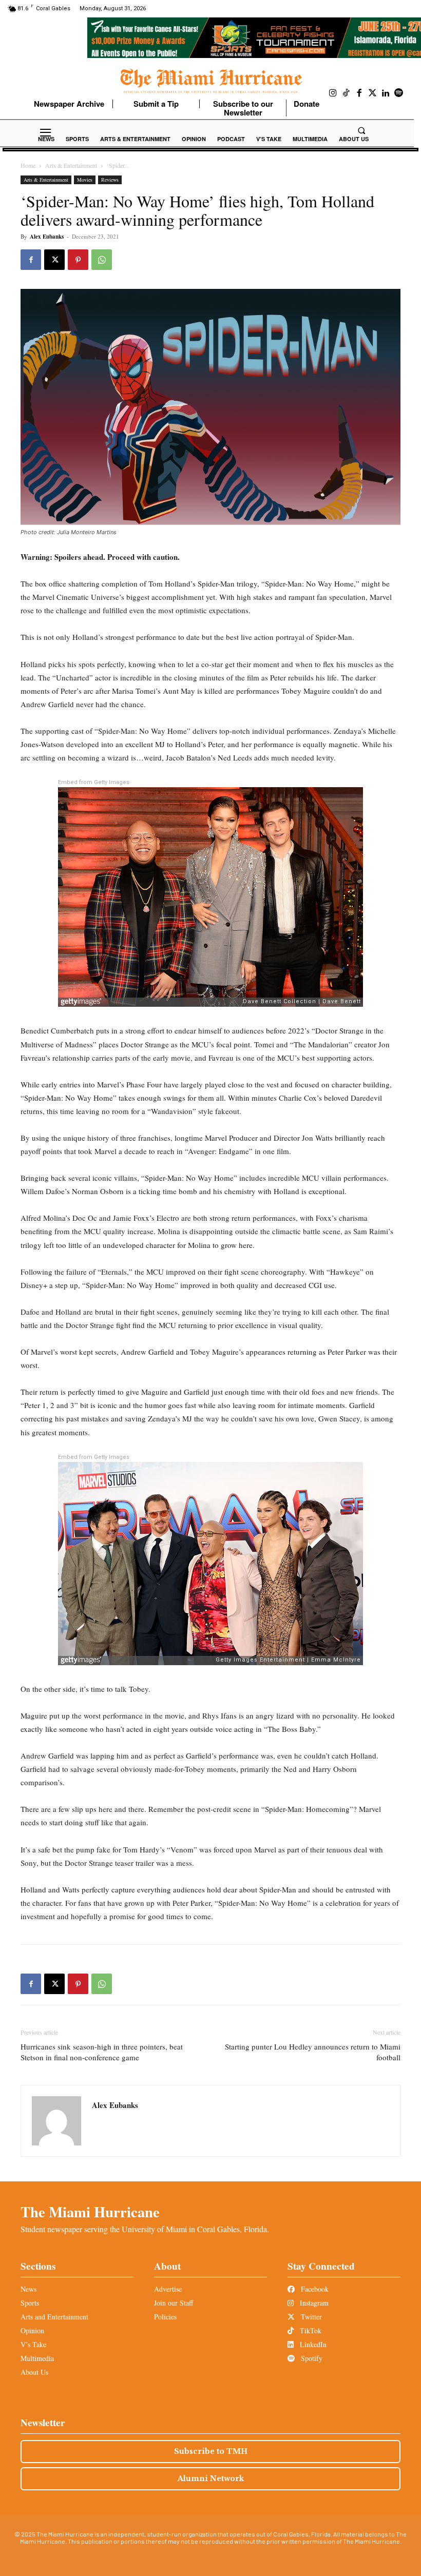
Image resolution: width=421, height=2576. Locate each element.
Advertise (168, 2289)
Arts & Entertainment (71, 165)
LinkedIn (312, 2344)
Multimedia (37, 2358)
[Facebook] (359, 93)
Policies (165, 2317)
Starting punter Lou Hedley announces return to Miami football (313, 2052)
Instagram (313, 2303)
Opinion (32, 2330)
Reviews (110, 180)
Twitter (310, 2317)
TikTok (310, 2330)
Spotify (311, 2358)
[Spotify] (399, 93)
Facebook (314, 2289)
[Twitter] (373, 93)
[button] (361, 130)
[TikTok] (347, 93)
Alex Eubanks (47, 237)
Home (28, 165)
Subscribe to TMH (211, 2451)
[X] (54, 260)
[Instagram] (333, 93)
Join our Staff (174, 2303)
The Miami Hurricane (90, 2212)
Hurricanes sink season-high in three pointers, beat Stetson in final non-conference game (102, 2052)
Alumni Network (211, 2479)
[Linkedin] (386, 93)
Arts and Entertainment (54, 2317)
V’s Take (33, 2344)
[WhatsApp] (102, 260)
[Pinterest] (78, 260)
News (28, 2289)
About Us (34, 2372)
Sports (30, 2303)
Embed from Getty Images (94, 782)
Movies (85, 180)
